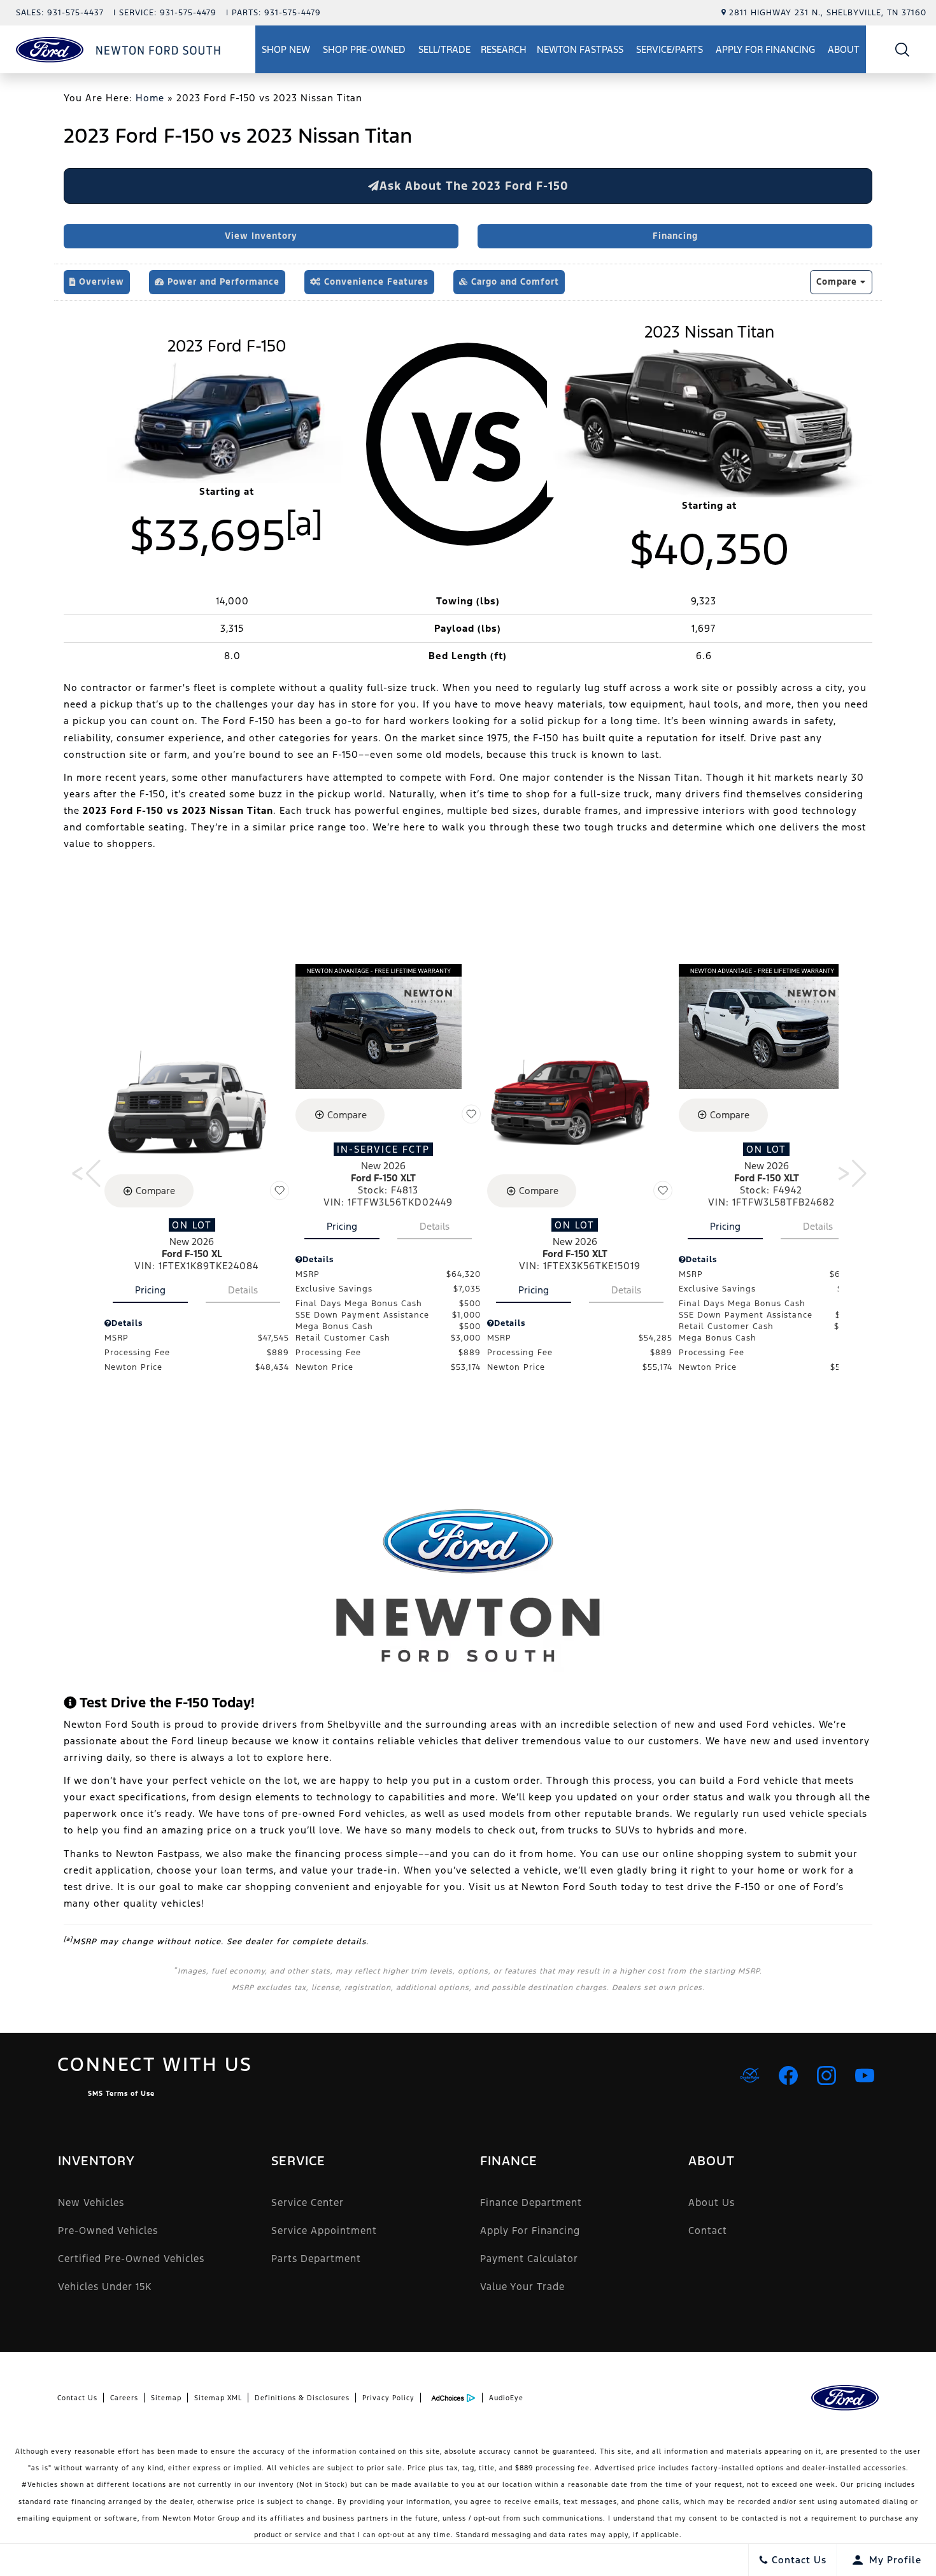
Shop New (286, 49)
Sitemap (166, 2398)
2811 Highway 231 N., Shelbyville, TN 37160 (828, 13)
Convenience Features (375, 282)
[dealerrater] (750, 2075)
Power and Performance (222, 282)
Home (150, 98)
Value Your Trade (522, 2287)
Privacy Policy (388, 2398)
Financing (675, 236)
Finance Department (531, 2202)
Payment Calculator (529, 2259)
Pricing (150, 1290)
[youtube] (865, 2075)
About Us (712, 2202)
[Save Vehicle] (280, 1190)
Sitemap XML (218, 2398)
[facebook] (788, 2075)
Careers (124, 2398)
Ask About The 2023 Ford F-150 (474, 186)
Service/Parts (670, 49)
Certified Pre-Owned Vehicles (131, 2259)
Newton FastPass (580, 49)
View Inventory (261, 236)
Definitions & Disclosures (302, 2398)
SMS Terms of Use (121, 2094)
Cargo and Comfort (514, 282)
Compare (838, 282)
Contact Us (77, 2398)
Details (243, 1290)
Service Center (308, 2202)
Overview (100, 282)
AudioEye (506, 2398)
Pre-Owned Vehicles (108, 2231)
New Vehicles (91, 2202)
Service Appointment (324, 2231)
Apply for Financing (765, 49)
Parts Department (316, 2259)
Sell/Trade (444, 49)
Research (503, 52)
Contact (708, 2231)
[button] (903, 49)
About (844, 49)
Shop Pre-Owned (364, 49)
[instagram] (826, 2075)
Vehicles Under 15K (105, 2287)
